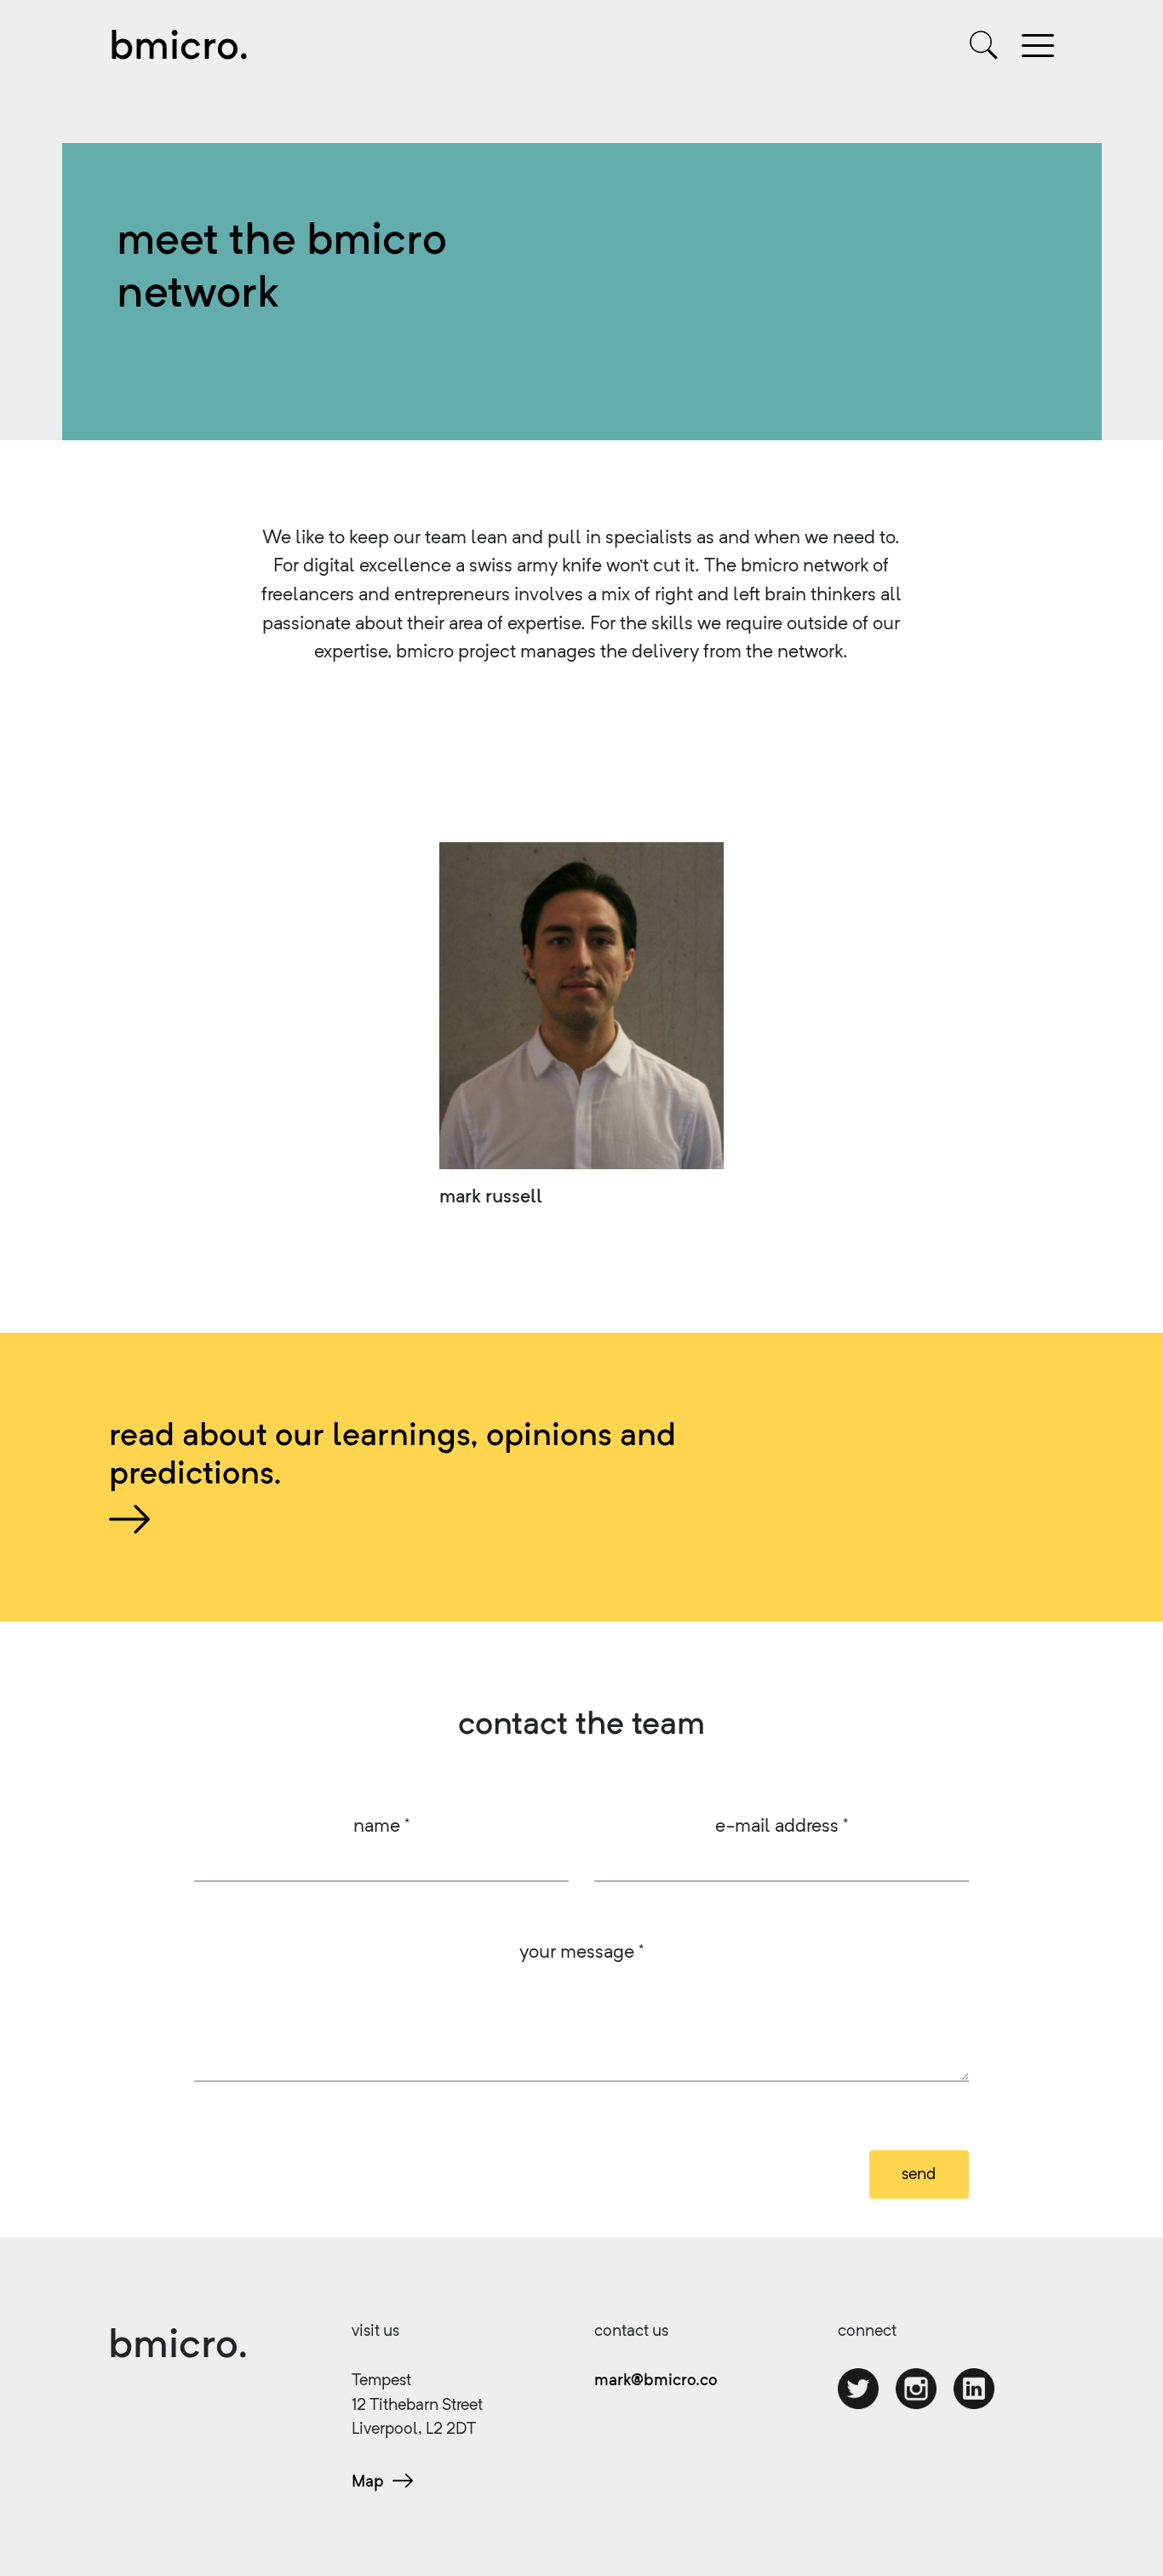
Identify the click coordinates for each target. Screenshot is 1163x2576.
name (381, 1824)
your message (581, 1951)
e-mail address (782, 1824)
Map (368, 2481)
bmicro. (179, 44)
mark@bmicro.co (656, 2380)
